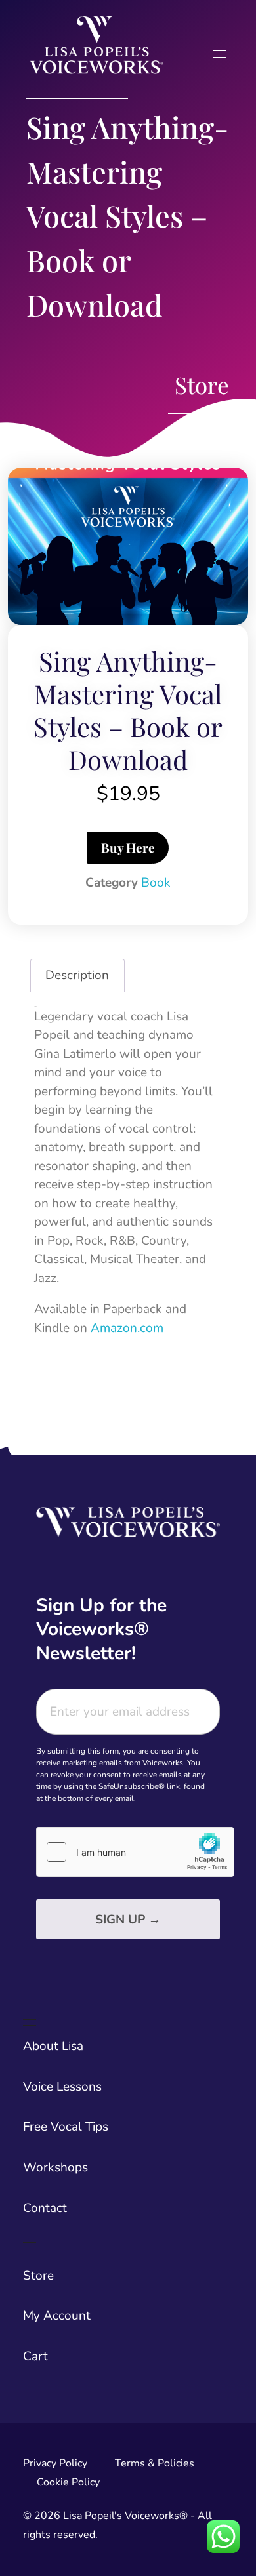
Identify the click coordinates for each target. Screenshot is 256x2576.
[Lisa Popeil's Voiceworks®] (96, 45)
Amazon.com (127, 1328)
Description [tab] (77, 975)
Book (156, 883)
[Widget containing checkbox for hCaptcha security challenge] (135, 1852)
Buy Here (128, 847)
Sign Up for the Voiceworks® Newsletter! (101, 1629)
